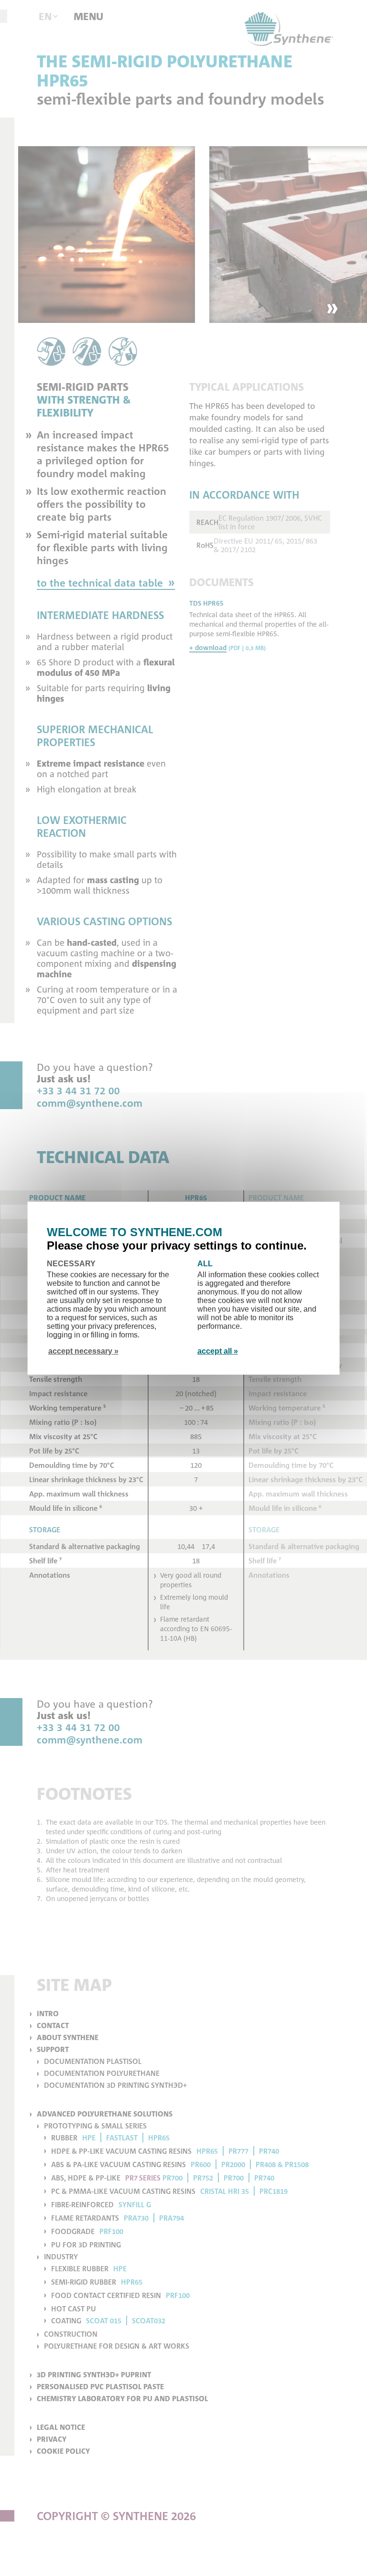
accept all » (218, 1351)
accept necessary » (83, 1351)
